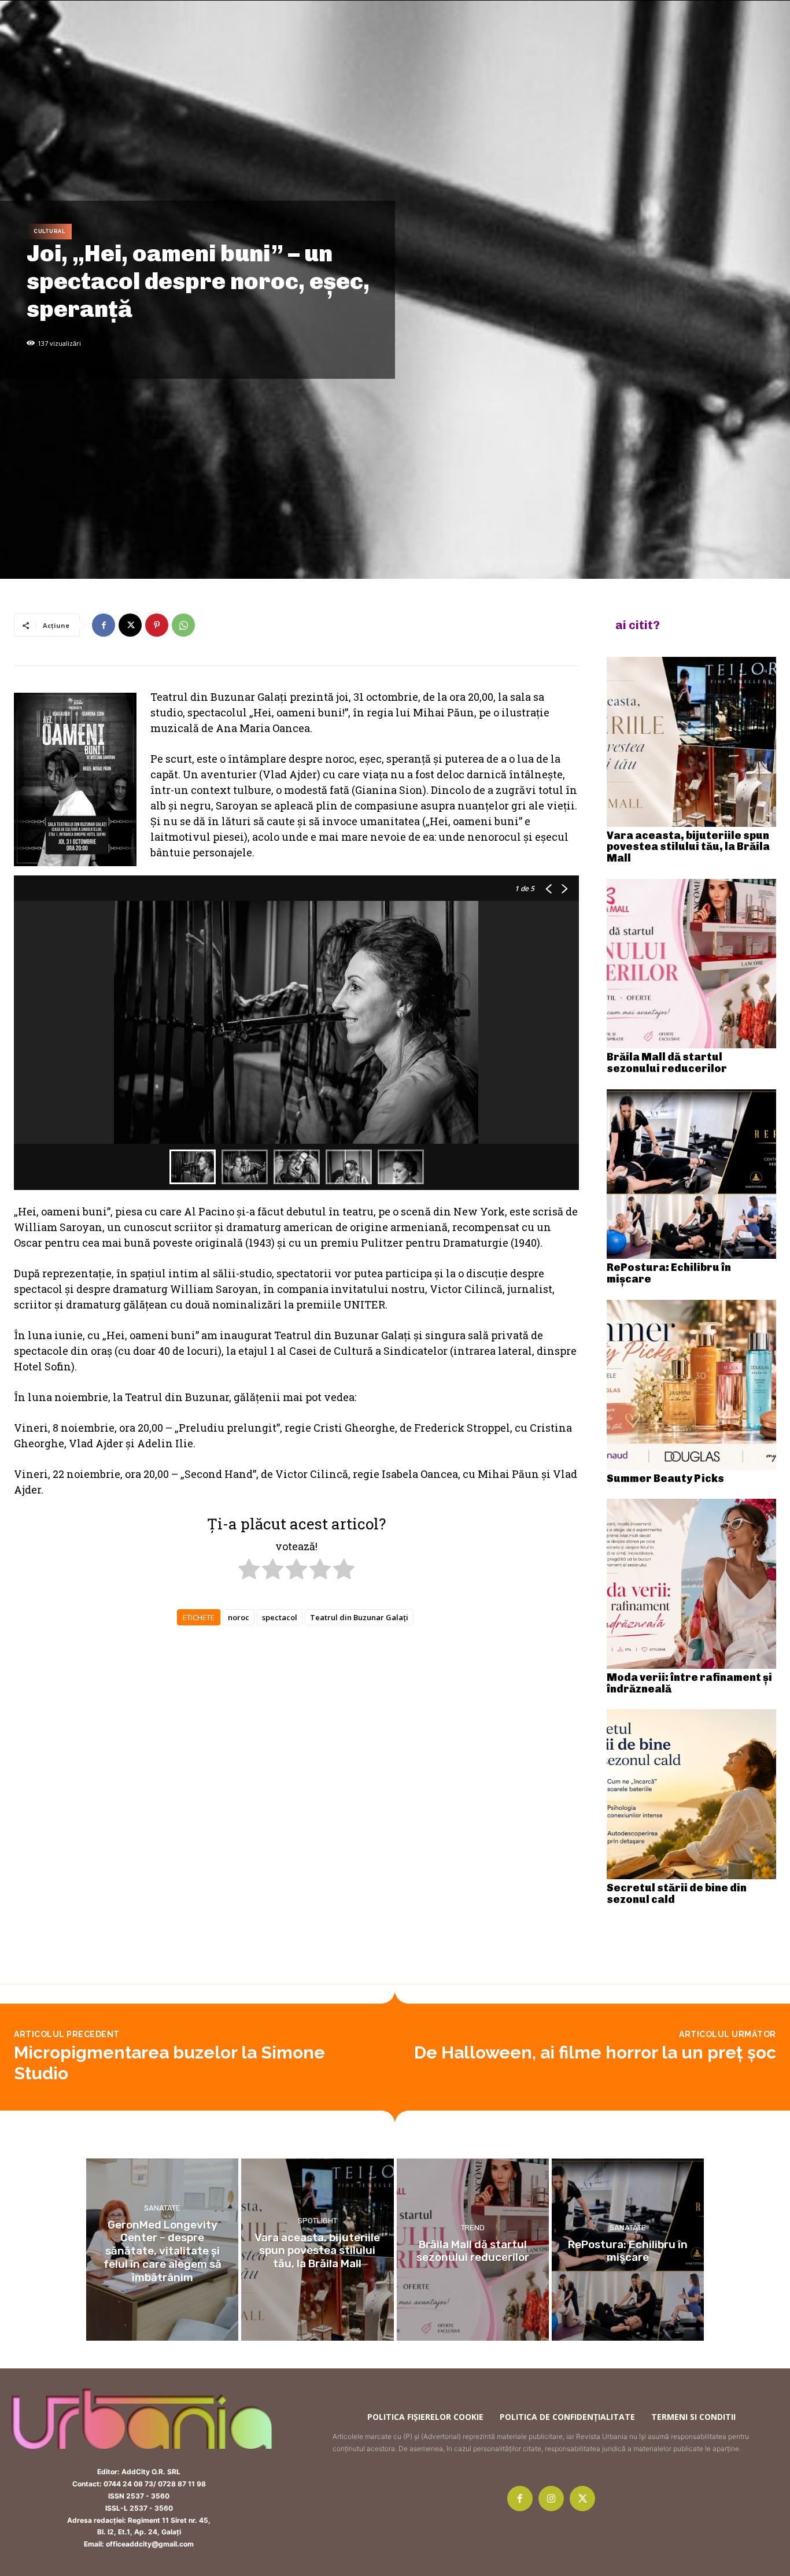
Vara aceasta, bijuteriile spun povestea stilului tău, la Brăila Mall (688, 847)
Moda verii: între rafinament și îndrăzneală (689, 1683)
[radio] (249, 1571)
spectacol (280, 1617)
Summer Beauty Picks (665, 1479)
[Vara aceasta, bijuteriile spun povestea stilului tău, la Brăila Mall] (692, 742)
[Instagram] (551, 2499)
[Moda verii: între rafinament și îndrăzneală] (692, 1584)
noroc (239, 1617)
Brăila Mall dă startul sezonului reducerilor (667, 1063)
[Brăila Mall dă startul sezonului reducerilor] (692, 964)
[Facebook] (104, 625)
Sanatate (162, 2207)
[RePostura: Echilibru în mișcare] (692, 1174)
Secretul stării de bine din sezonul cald (677, 1894)
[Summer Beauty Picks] (692, 1385)
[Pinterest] (157, 625)
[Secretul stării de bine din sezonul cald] (692, 1794)
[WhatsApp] (183, 625)
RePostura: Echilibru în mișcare (669, 1273)
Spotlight (318, 2221)
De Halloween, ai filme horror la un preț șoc (595, 2052)
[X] (130, 625)
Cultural (49, 231)
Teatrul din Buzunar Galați (359, 1617)
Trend (473, 2227)
